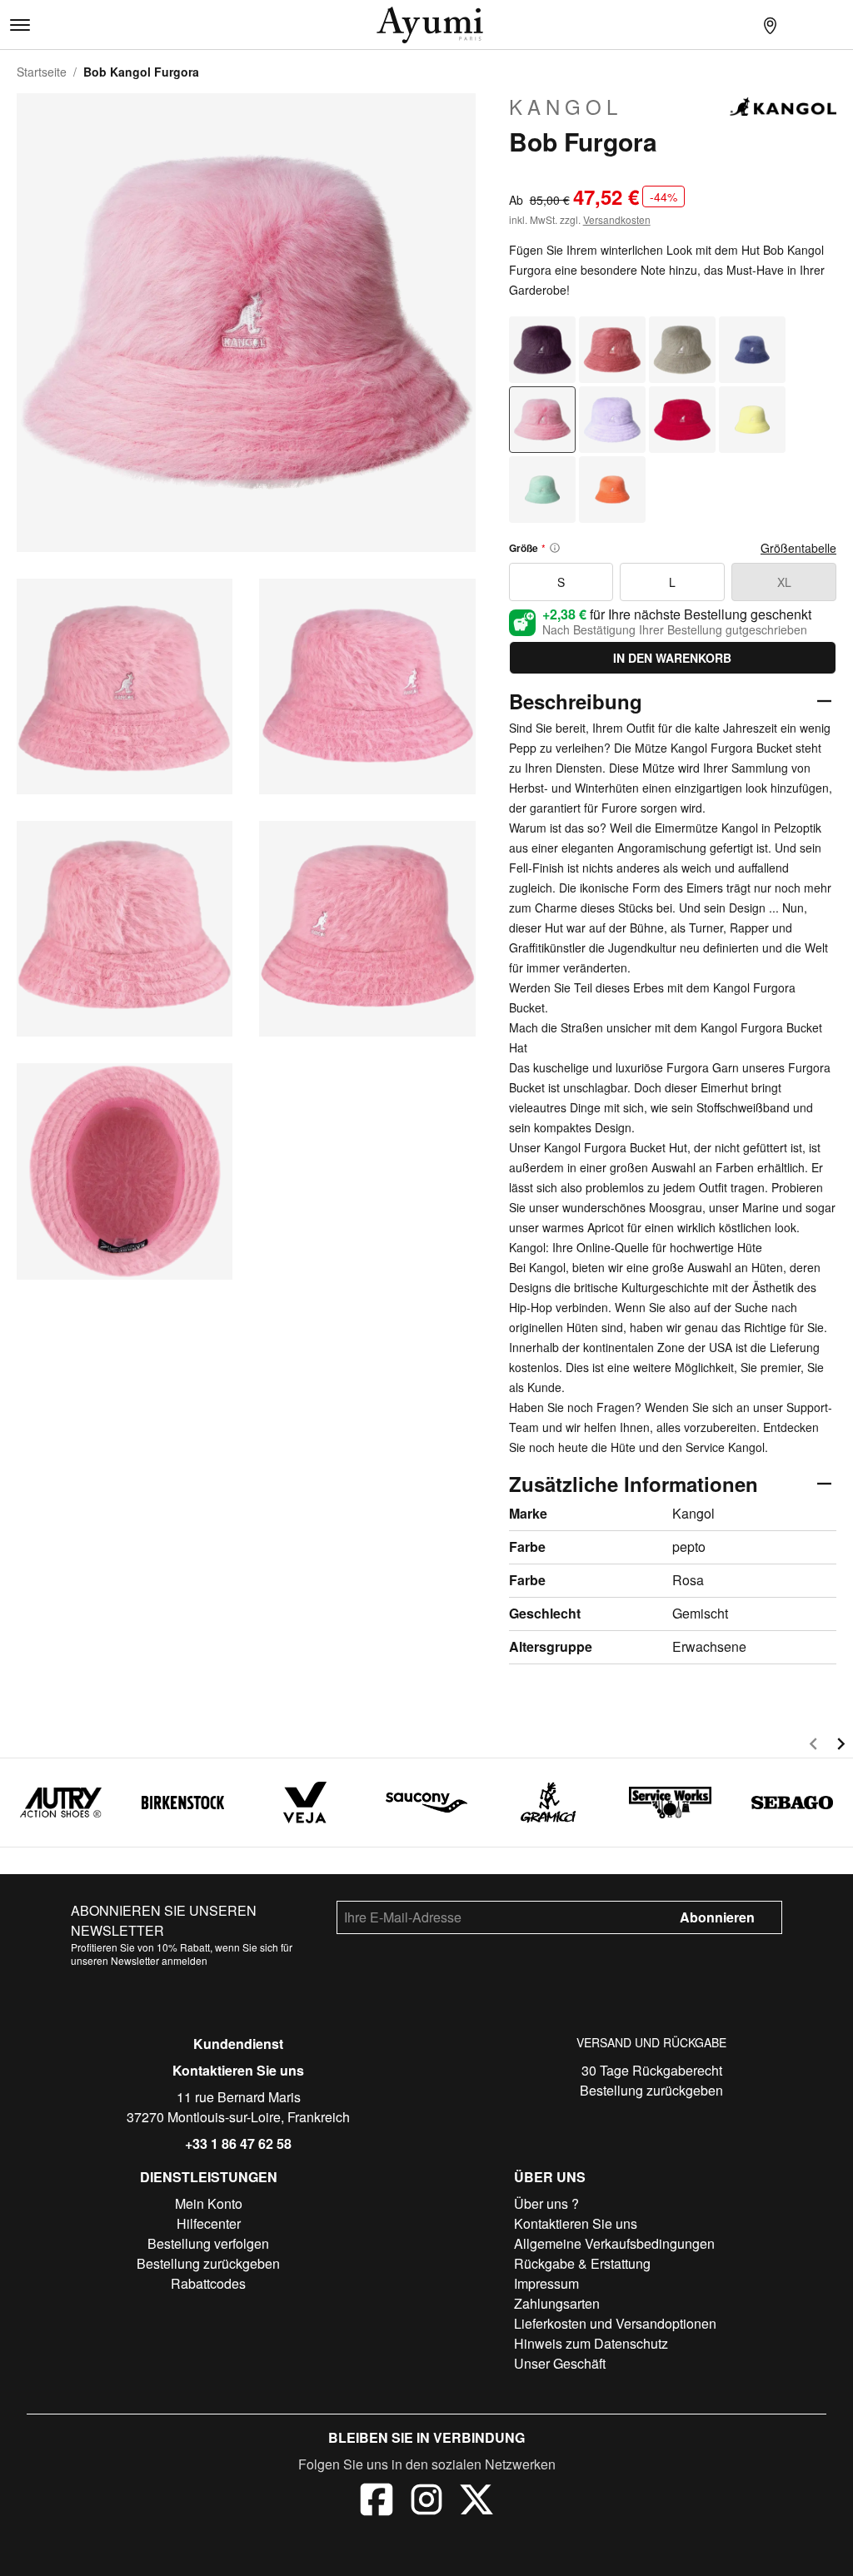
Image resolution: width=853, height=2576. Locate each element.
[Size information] (555, 548)
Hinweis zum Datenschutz (591, 2343)
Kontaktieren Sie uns (238, 2070)
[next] (841, 1746)
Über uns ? (546, 2203)
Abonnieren (717, 1917)
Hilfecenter (209, 2223)
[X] (476, 2502)
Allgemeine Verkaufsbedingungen (614, 2243)
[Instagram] (426, 2502)
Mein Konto (209, 2203)
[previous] (813, 1746)
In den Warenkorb (672, 658)
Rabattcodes (208, 2283)
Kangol (566, 107)
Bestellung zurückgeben (651, 2090)
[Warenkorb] (836, 25)
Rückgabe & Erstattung (582, 2263)
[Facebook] (377, 2502)
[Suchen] (736, 25)
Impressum (546, 2283)
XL (784, 582)
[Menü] (20, 25)
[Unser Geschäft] (770, 25)
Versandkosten (617, 219)
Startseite (42, 72)
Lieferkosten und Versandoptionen (615, 2323)
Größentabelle (798, 548)
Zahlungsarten (557, 2303)
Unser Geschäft (560, 2363)
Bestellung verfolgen (208, 2243)
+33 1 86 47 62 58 (238, 2143)
